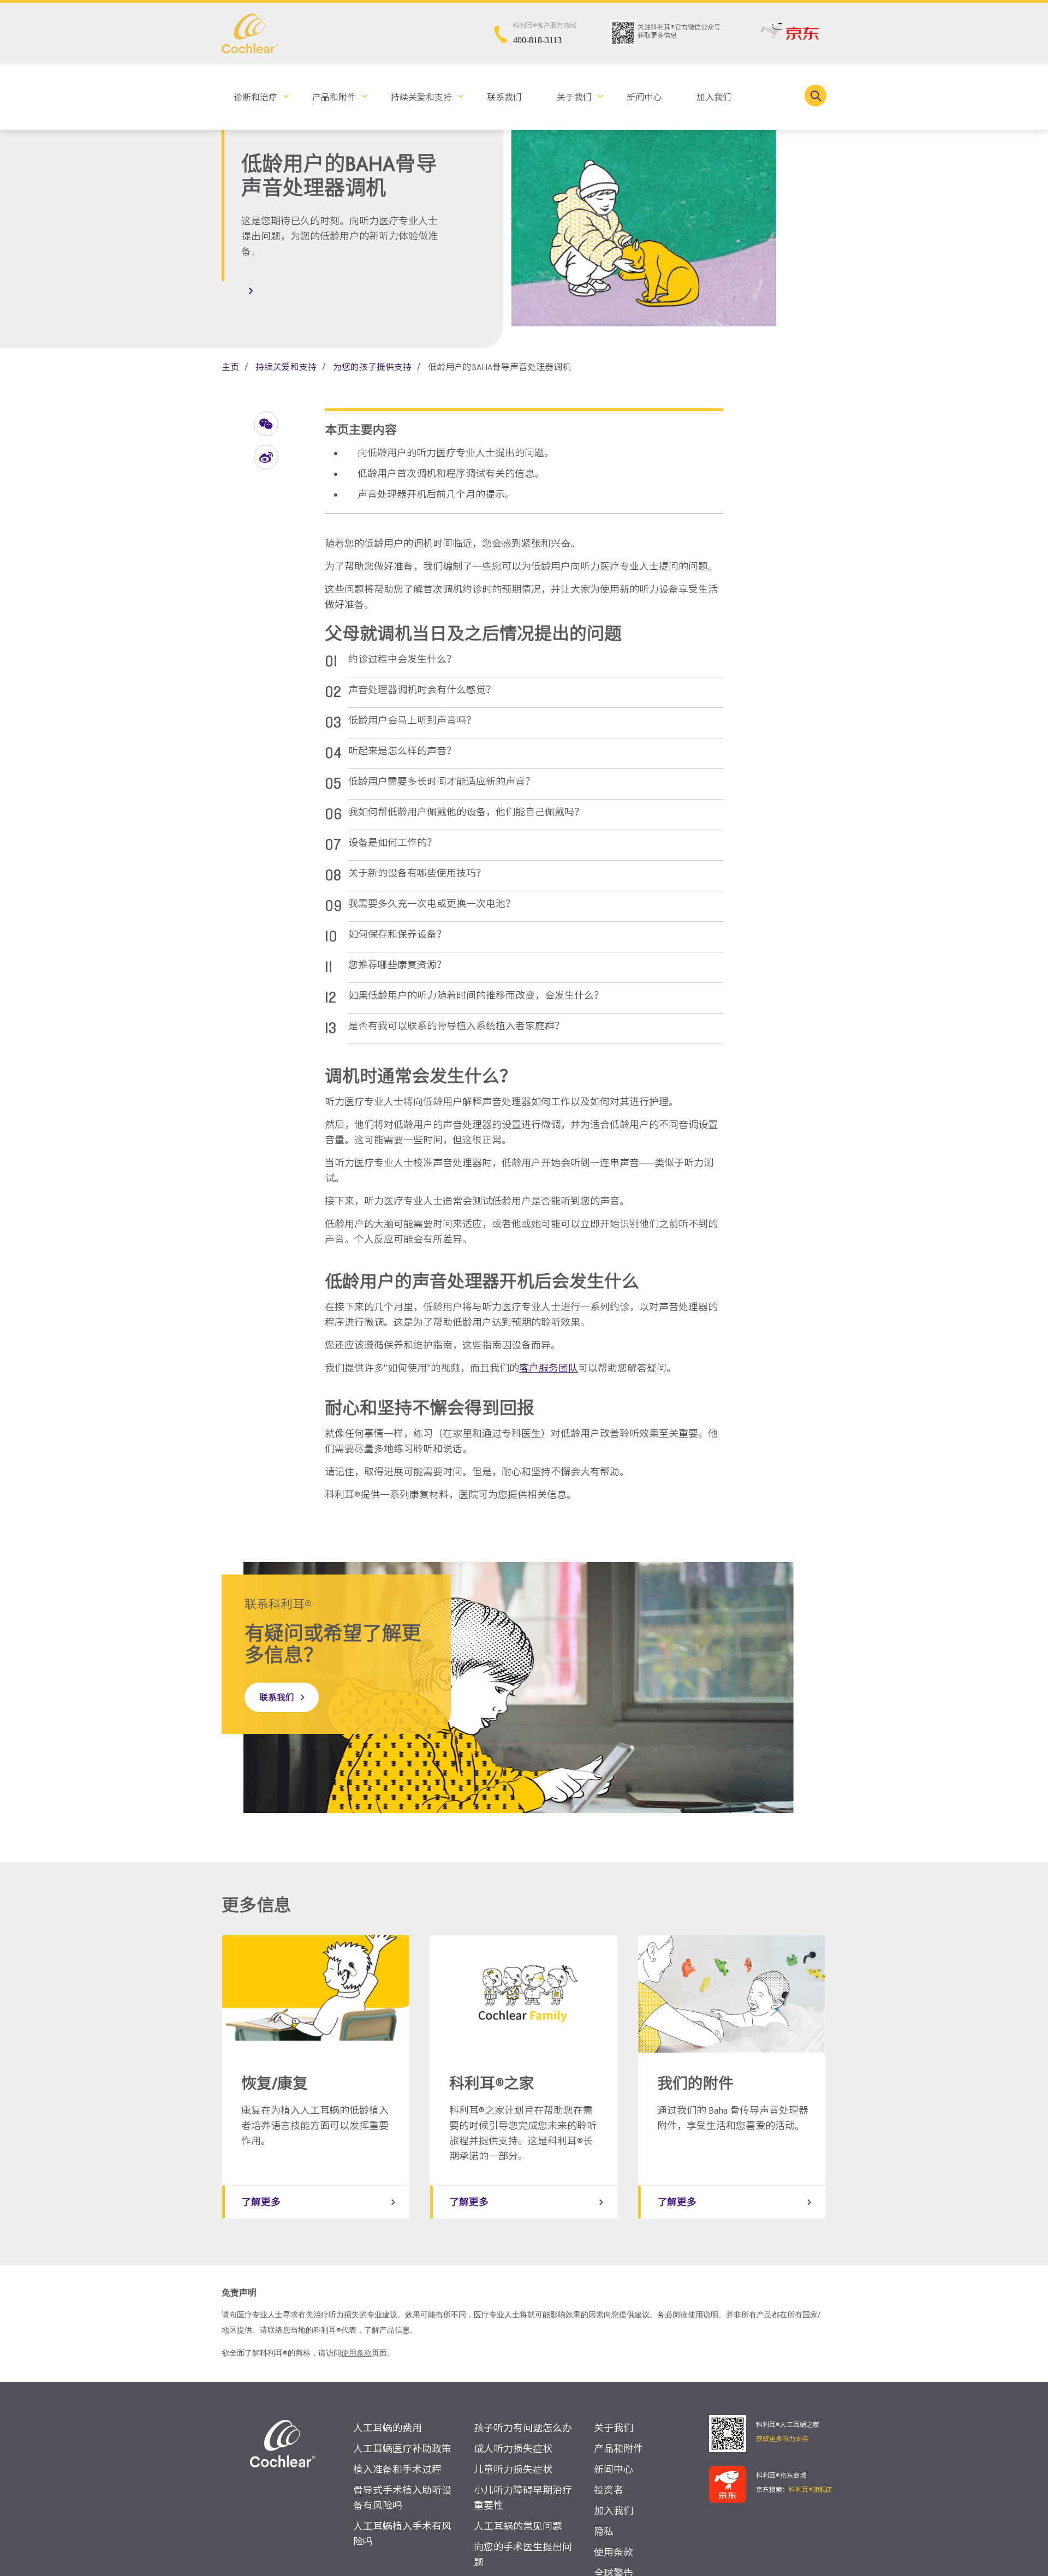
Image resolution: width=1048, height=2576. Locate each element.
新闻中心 (644, 97)
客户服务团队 (549, 1368)
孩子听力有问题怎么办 (523, 2428)
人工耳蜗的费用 (388, 2428)
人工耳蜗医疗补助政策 (402, 2449)
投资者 (609, 2490)
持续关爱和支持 (421, 97)
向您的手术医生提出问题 (523, 2554)
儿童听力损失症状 (513, 2469)
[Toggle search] (815, 96)
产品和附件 (334, 97)
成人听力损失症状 (513, 2449)
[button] (266, 424)
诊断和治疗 (255, 97)
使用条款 (356, 2353)
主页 (230, 367)
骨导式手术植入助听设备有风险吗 (402, 2498)
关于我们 (574, 97)
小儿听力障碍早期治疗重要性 (523, 2498)
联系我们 (504, 97)
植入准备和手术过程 (397, 2469)
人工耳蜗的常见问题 (518, 2526)
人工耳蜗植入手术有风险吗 (402, 2534)
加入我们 (714, 97)
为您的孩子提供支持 (372, 367)
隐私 (604, 2532)
